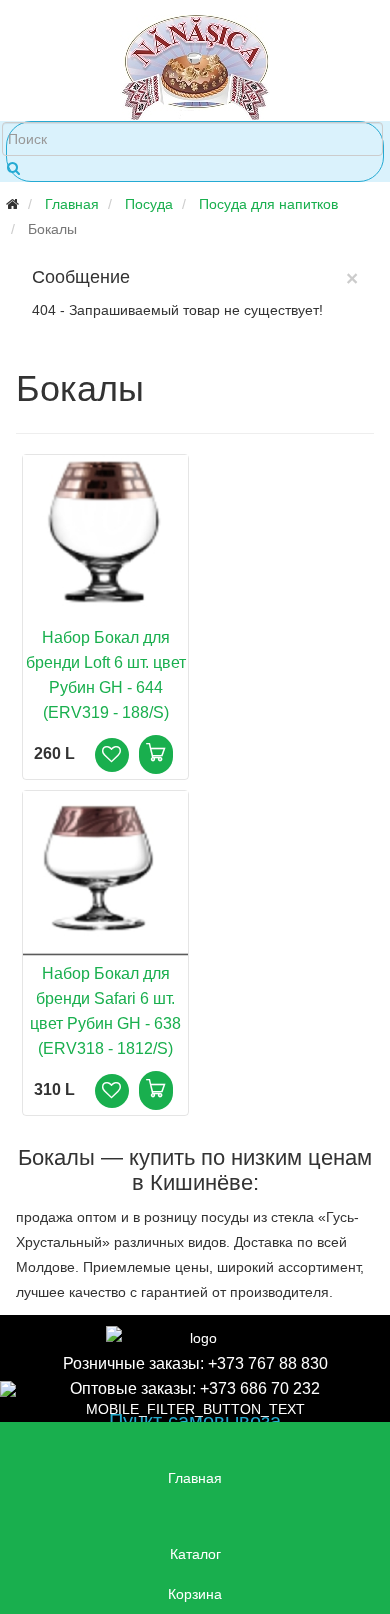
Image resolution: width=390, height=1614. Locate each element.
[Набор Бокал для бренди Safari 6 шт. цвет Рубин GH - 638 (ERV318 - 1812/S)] (105, 873)
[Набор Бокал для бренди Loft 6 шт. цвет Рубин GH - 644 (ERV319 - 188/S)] (105, 537)
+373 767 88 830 (268, 1363)
